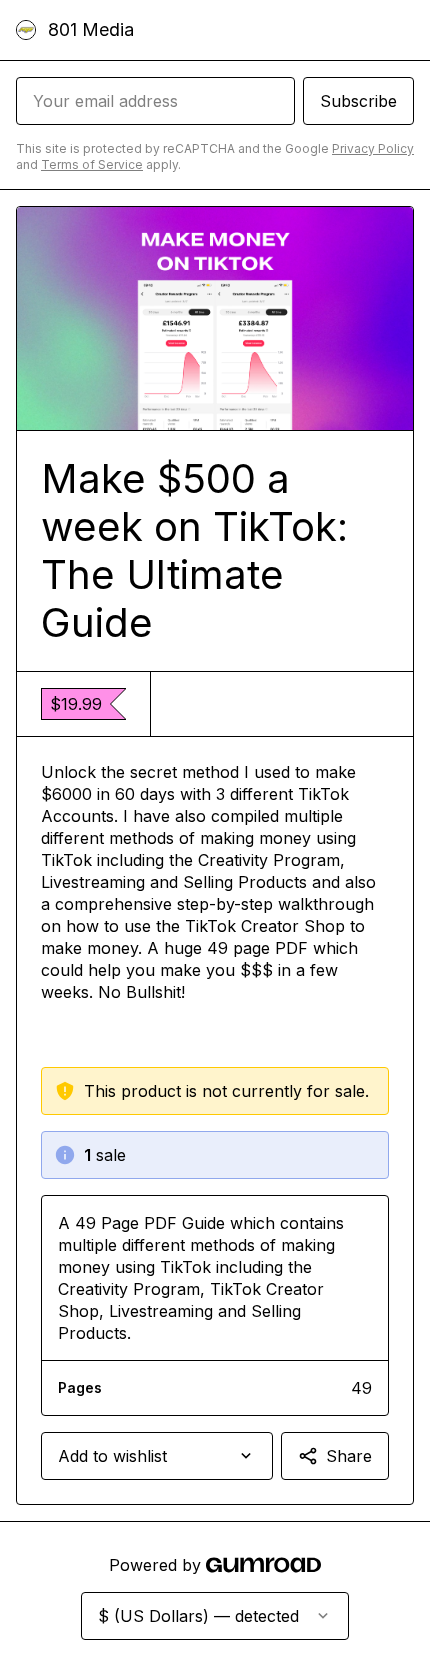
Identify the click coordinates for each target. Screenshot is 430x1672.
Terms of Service (92, 164)
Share (349, 1456)
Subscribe (358, 101)
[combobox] (157, 1456)
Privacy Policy (373, 148)
